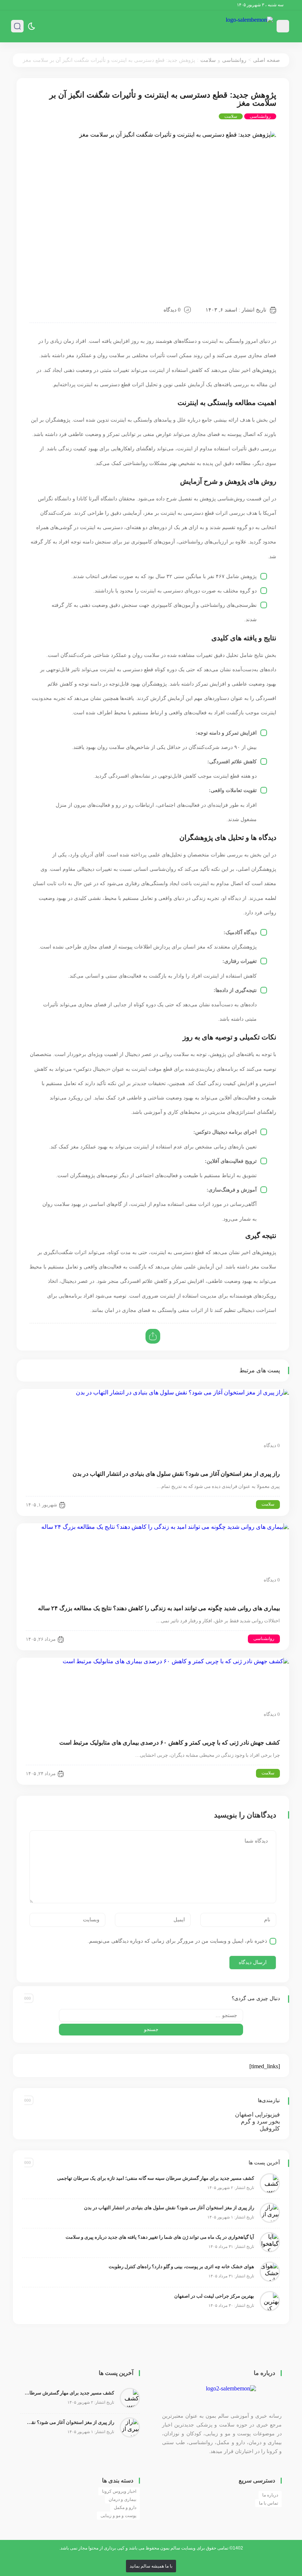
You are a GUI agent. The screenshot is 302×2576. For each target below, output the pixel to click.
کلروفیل (270, 2128)
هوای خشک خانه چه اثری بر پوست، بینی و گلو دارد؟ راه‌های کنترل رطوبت (181, 2267)
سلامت (208, 60)
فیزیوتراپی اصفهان (257, 2114)
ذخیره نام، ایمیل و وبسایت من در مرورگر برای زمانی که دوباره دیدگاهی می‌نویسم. (177, 1941)
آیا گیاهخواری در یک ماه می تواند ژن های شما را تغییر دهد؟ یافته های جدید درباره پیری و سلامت (160, 2237)
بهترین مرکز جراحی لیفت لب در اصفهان (214, 2296)
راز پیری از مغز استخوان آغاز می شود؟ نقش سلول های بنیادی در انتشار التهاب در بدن (176, 1474)
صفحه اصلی (266, 60)
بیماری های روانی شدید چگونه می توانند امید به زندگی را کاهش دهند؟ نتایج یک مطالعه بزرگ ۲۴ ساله (159, 1608)
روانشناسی (234, 60)
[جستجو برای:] (151, 2015)
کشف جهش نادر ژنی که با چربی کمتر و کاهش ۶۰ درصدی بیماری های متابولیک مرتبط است (170, 1743)
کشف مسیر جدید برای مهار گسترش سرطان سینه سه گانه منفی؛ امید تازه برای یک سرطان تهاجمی (156, 2178)
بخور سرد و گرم (260, 2121)
